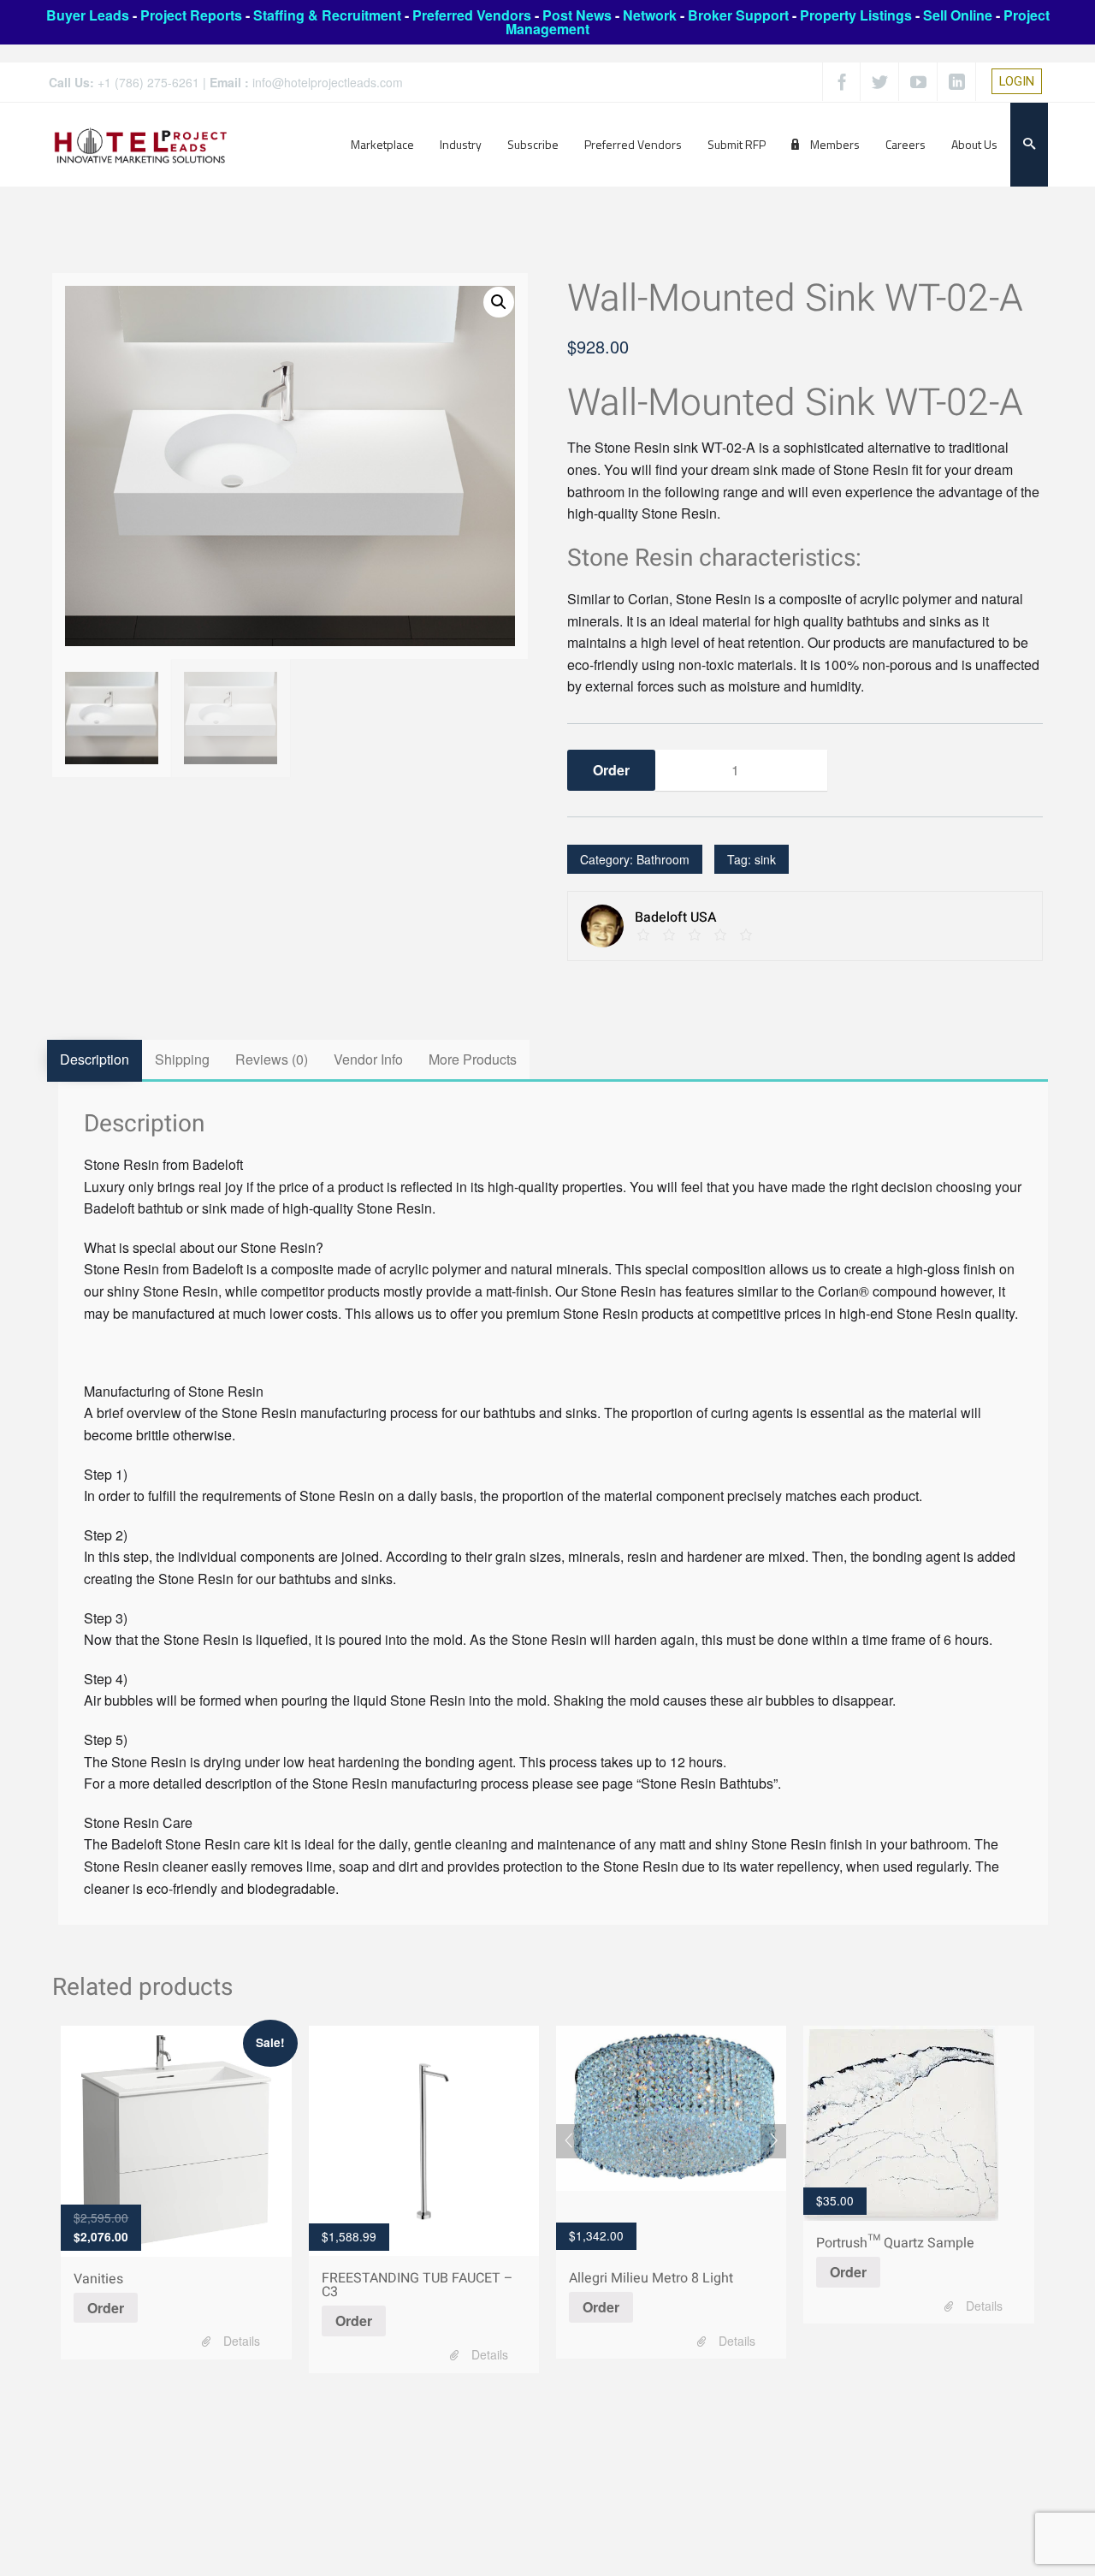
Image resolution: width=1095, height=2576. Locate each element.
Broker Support (738, 15)
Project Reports (191, 15)
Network (650, 15)
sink (765, 859)
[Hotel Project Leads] (141, 144)
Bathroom (663, 859)
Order (106, 2308)
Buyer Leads (88, 15)
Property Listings (856, 15)
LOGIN (1017, 81)
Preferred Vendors (472, 15)
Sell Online (958, 15)
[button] (499, 302)
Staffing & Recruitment (327, 15)
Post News (577, 15)
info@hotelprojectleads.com (328, 82)
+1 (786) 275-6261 (148, 82)
